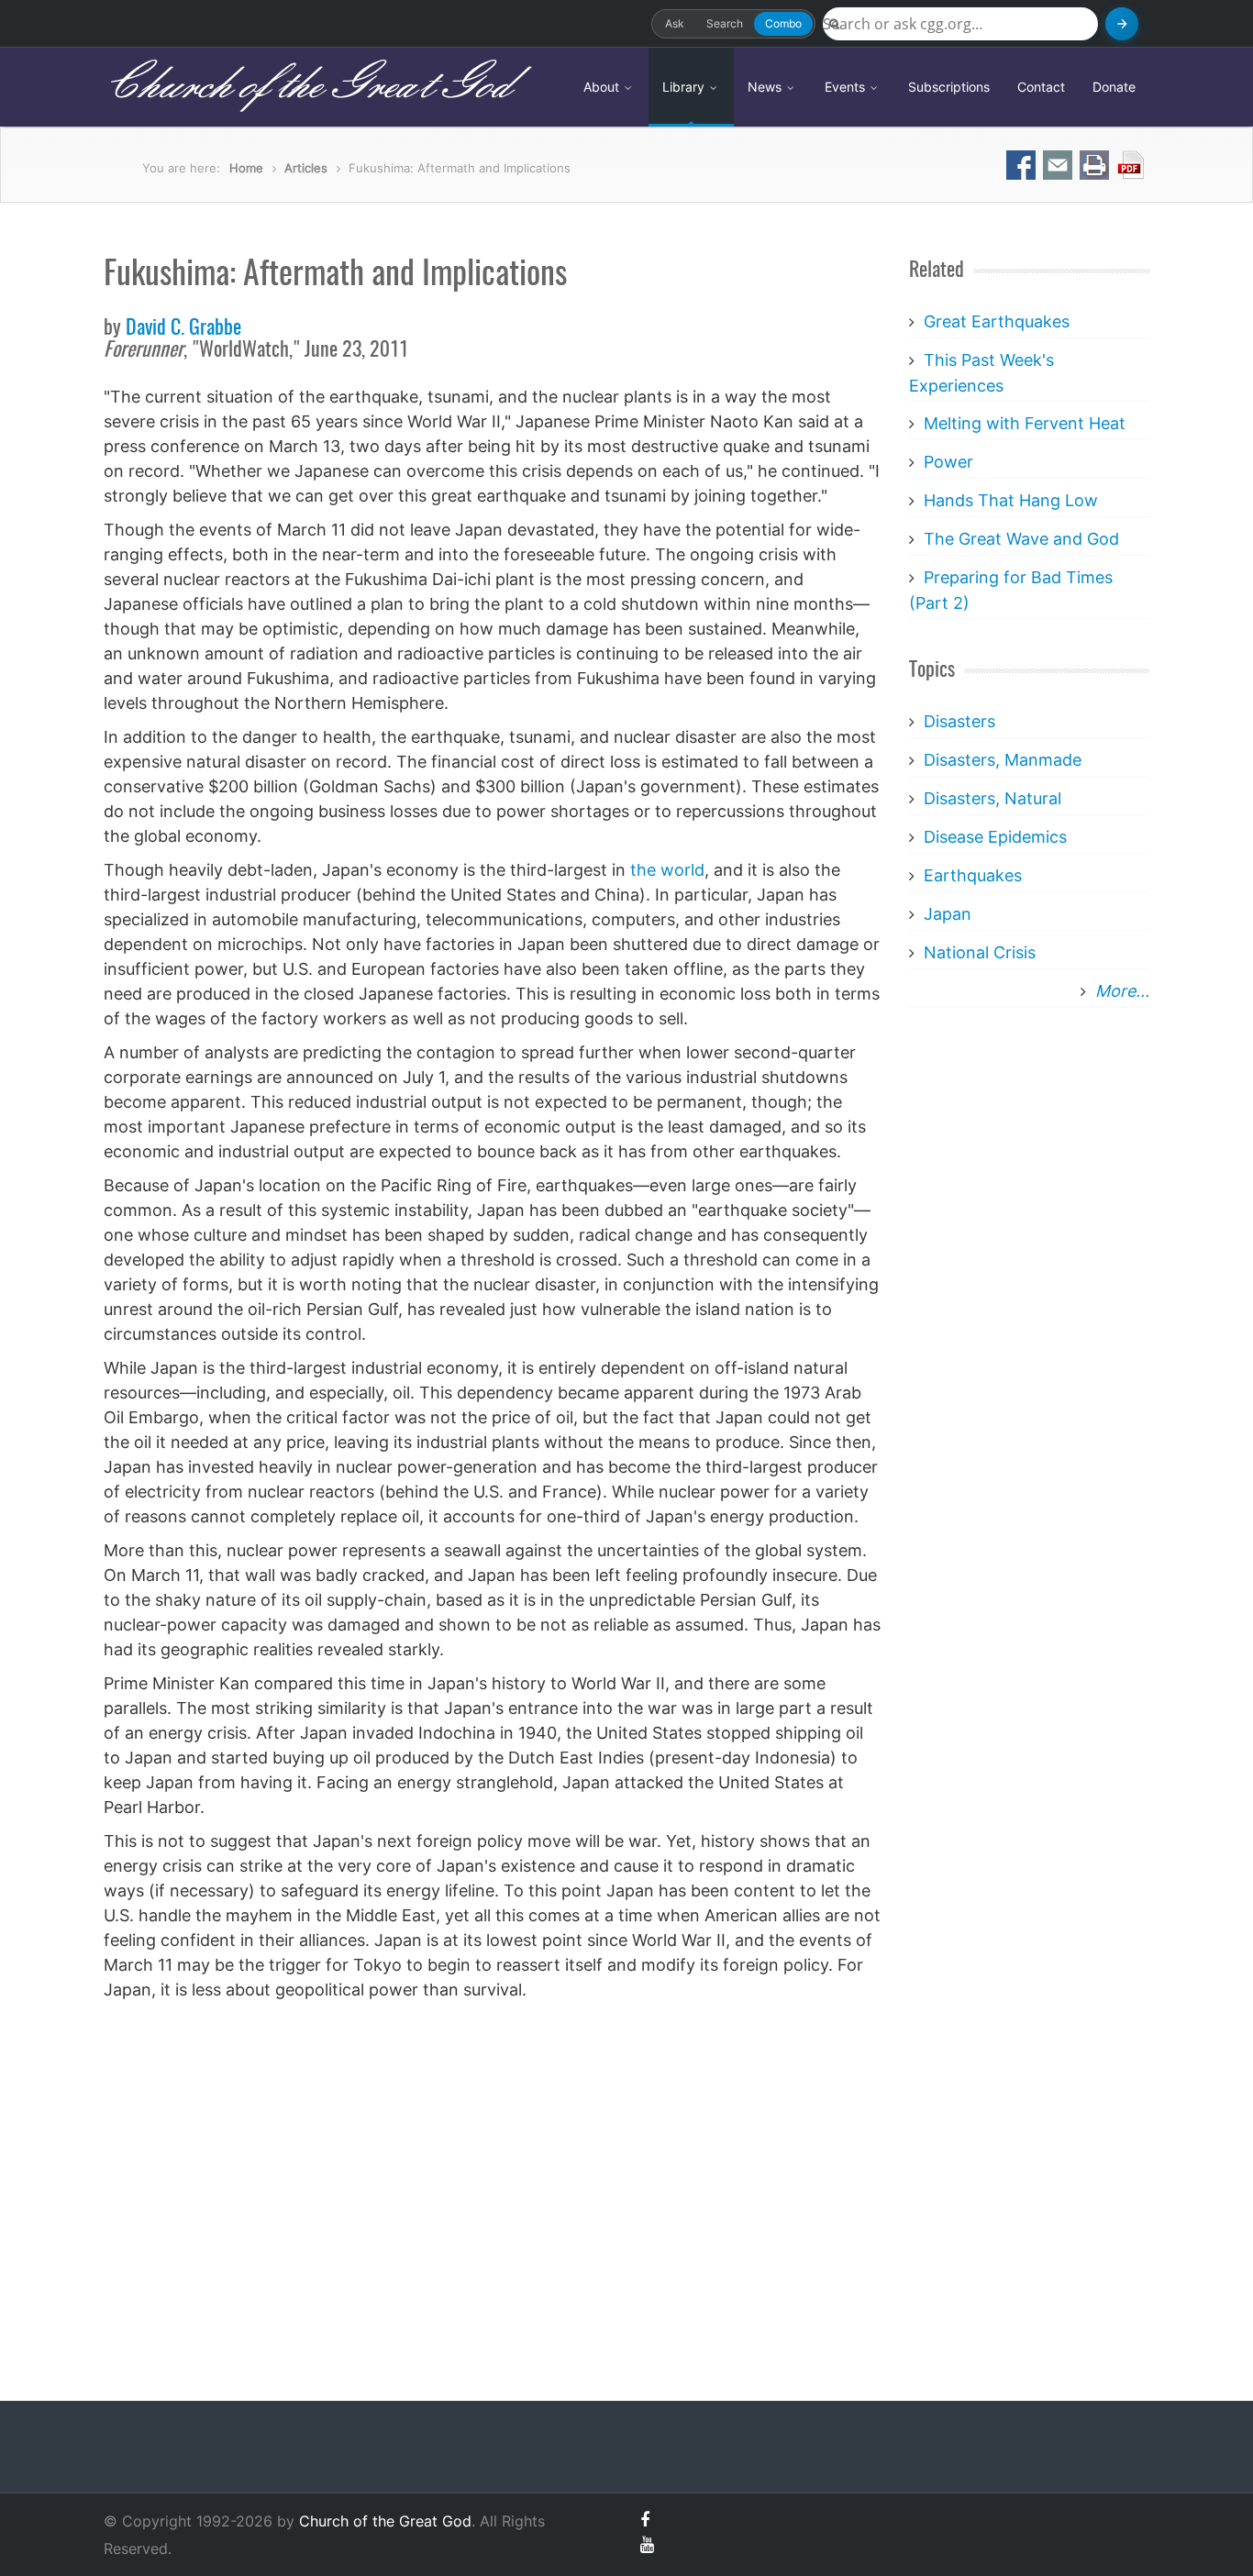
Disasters (959, 721)
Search (725, 23)
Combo (783, 23)
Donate (1114, 87)
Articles (306, 168)
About (603, 87)
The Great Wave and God (1021, 539)
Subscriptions (949, 87)
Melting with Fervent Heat (1025, 423)
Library (685, 87)
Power (948, 462)
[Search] (1122, 24)
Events (847, 87)
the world (667, 870)
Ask (675, 23)
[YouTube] (647, 2544)
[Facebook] (645, 2520)
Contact (1041, 87)
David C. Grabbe (183, 328)
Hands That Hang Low (1011, 500)
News (766, 87)
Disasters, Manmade (1003, 760)
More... (1122, 991)
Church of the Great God (307, 86)
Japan (948, 914)
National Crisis (980, 952)
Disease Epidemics (995, 837)
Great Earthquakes (997, 321)
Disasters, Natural (992, 798)
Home (246, 168)
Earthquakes (973, 875)
